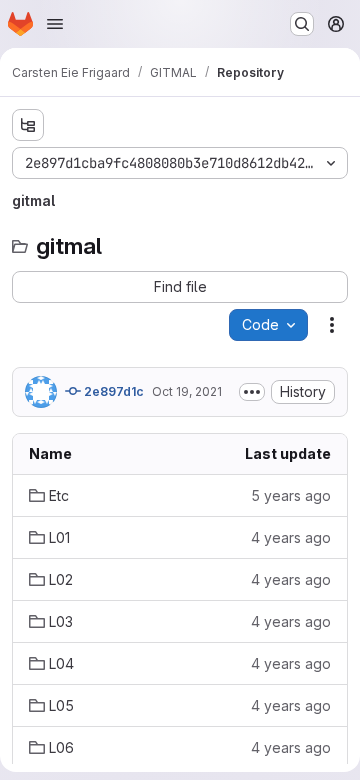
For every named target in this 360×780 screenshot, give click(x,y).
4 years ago (291, 537)
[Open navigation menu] (55, 24)
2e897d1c (112, 391)
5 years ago (291, 495)
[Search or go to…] (302, 24)
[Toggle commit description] (252, 392)
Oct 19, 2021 (187, 391)
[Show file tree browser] (28, 125)
